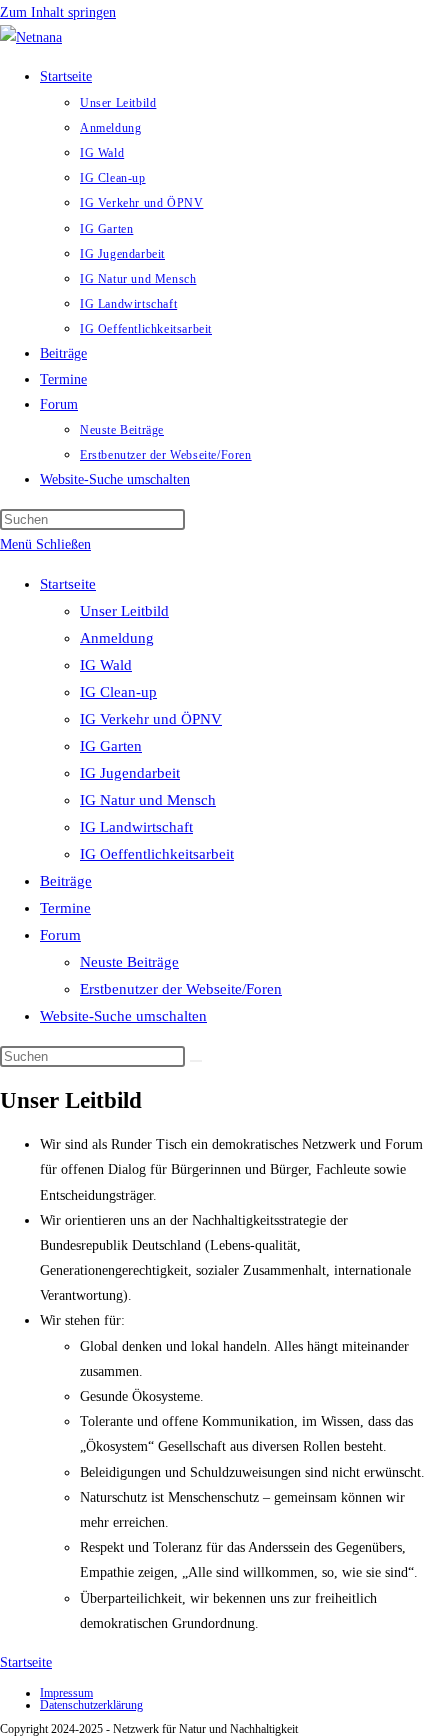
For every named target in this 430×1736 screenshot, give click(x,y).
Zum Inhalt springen (58, 12)
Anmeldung (117, 638)
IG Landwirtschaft (136, 827)
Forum (60, 935)
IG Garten (111, 746)
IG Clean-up (118, 692)
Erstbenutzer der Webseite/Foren (181, 989)
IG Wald (106, 665)
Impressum (66, 1693)
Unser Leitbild (124, 611)
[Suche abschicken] (196, 1061)
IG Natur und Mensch (148, 800)
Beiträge (66, 881)
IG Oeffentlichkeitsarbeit (157, 854)
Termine (65, 908)
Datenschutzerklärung (91, 1705)
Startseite (68, 584)
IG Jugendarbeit (130, 773)
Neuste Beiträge (129, 962)
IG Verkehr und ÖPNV (151, 719)
